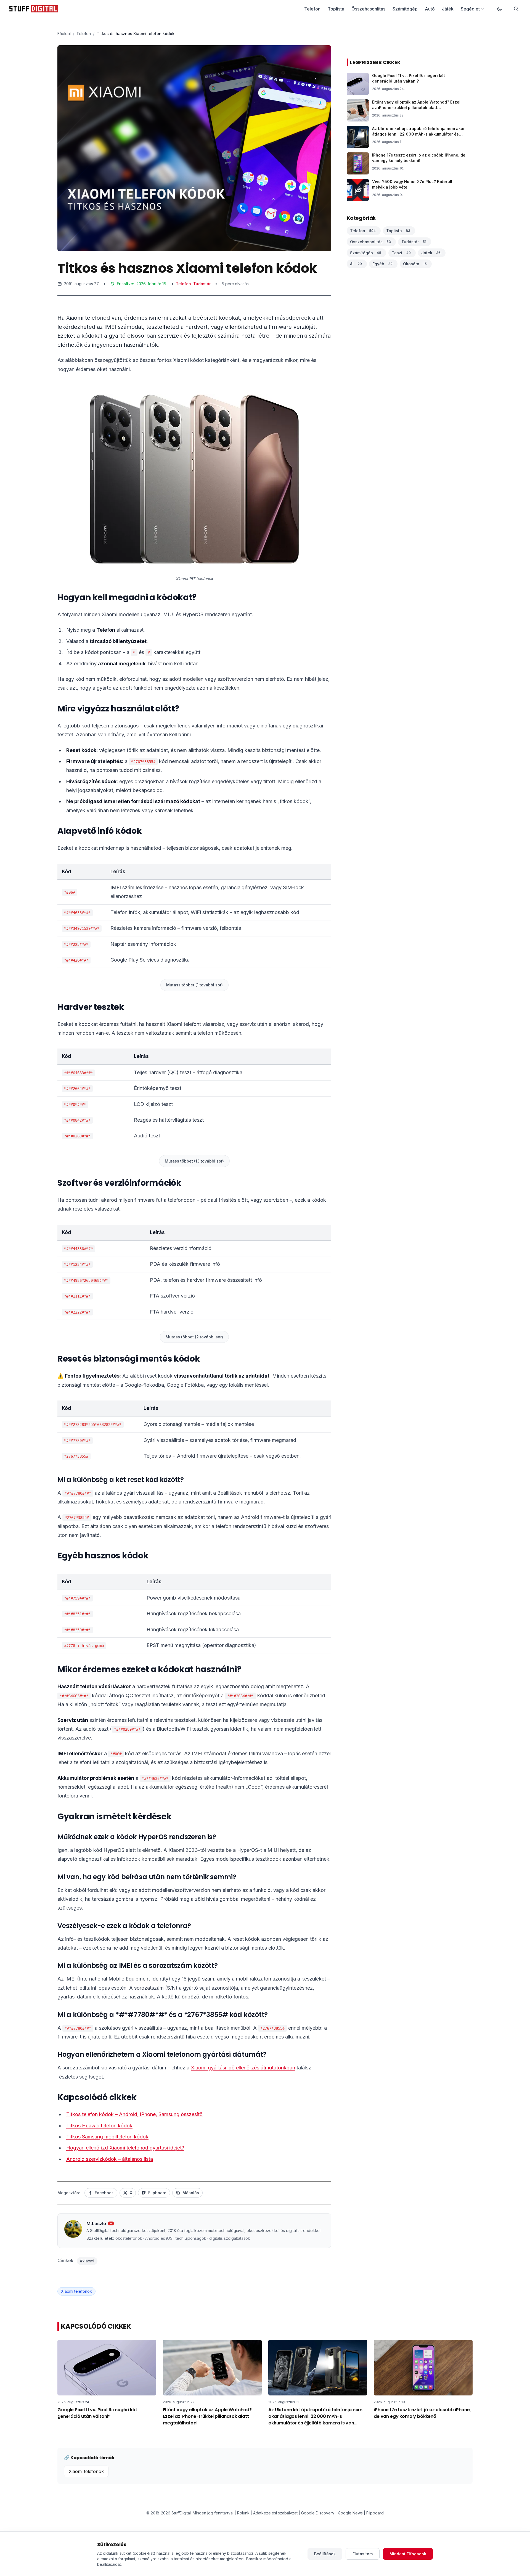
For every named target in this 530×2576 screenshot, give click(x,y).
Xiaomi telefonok (76, 2291)
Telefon (312, 9)
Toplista (336, 9)
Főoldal (64, 34)
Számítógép (405, 9)
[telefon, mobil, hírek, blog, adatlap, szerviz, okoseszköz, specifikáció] (34, 9)
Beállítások (325, 2554)
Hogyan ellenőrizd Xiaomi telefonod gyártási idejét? (125, 2148)
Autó (430, 9)
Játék (448, 9)
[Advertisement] (194, 343)
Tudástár (202, 284)
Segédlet (470, 9)
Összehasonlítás (368, 9)
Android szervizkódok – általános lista (110, 2159)
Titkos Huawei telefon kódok (99, 2126)
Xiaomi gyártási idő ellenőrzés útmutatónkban (243, 2068)
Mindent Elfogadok (408, 2554)
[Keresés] (516, 9)
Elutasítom (363, 2554)
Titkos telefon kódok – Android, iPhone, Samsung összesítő (134, 2114)
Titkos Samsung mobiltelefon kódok (107, 2137)
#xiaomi (87, 2261)
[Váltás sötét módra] (500, 9)
